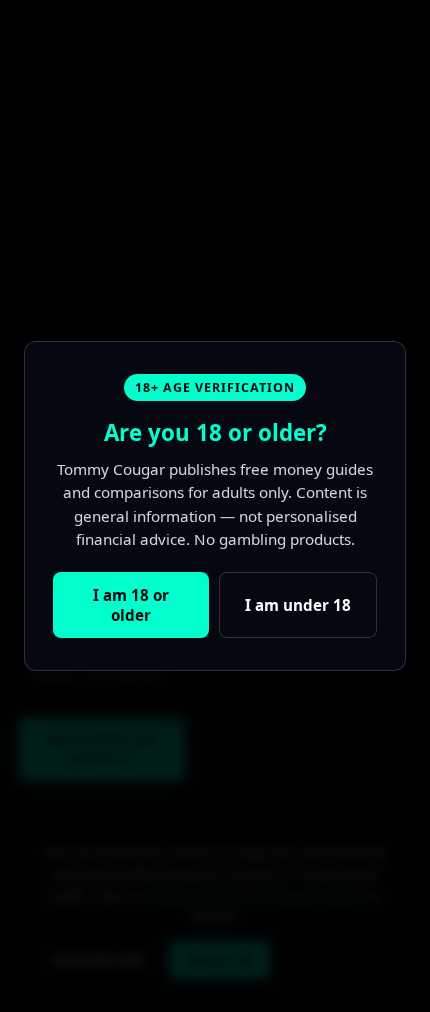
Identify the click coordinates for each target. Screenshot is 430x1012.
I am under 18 (298, 605)
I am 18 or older (131, 605)
